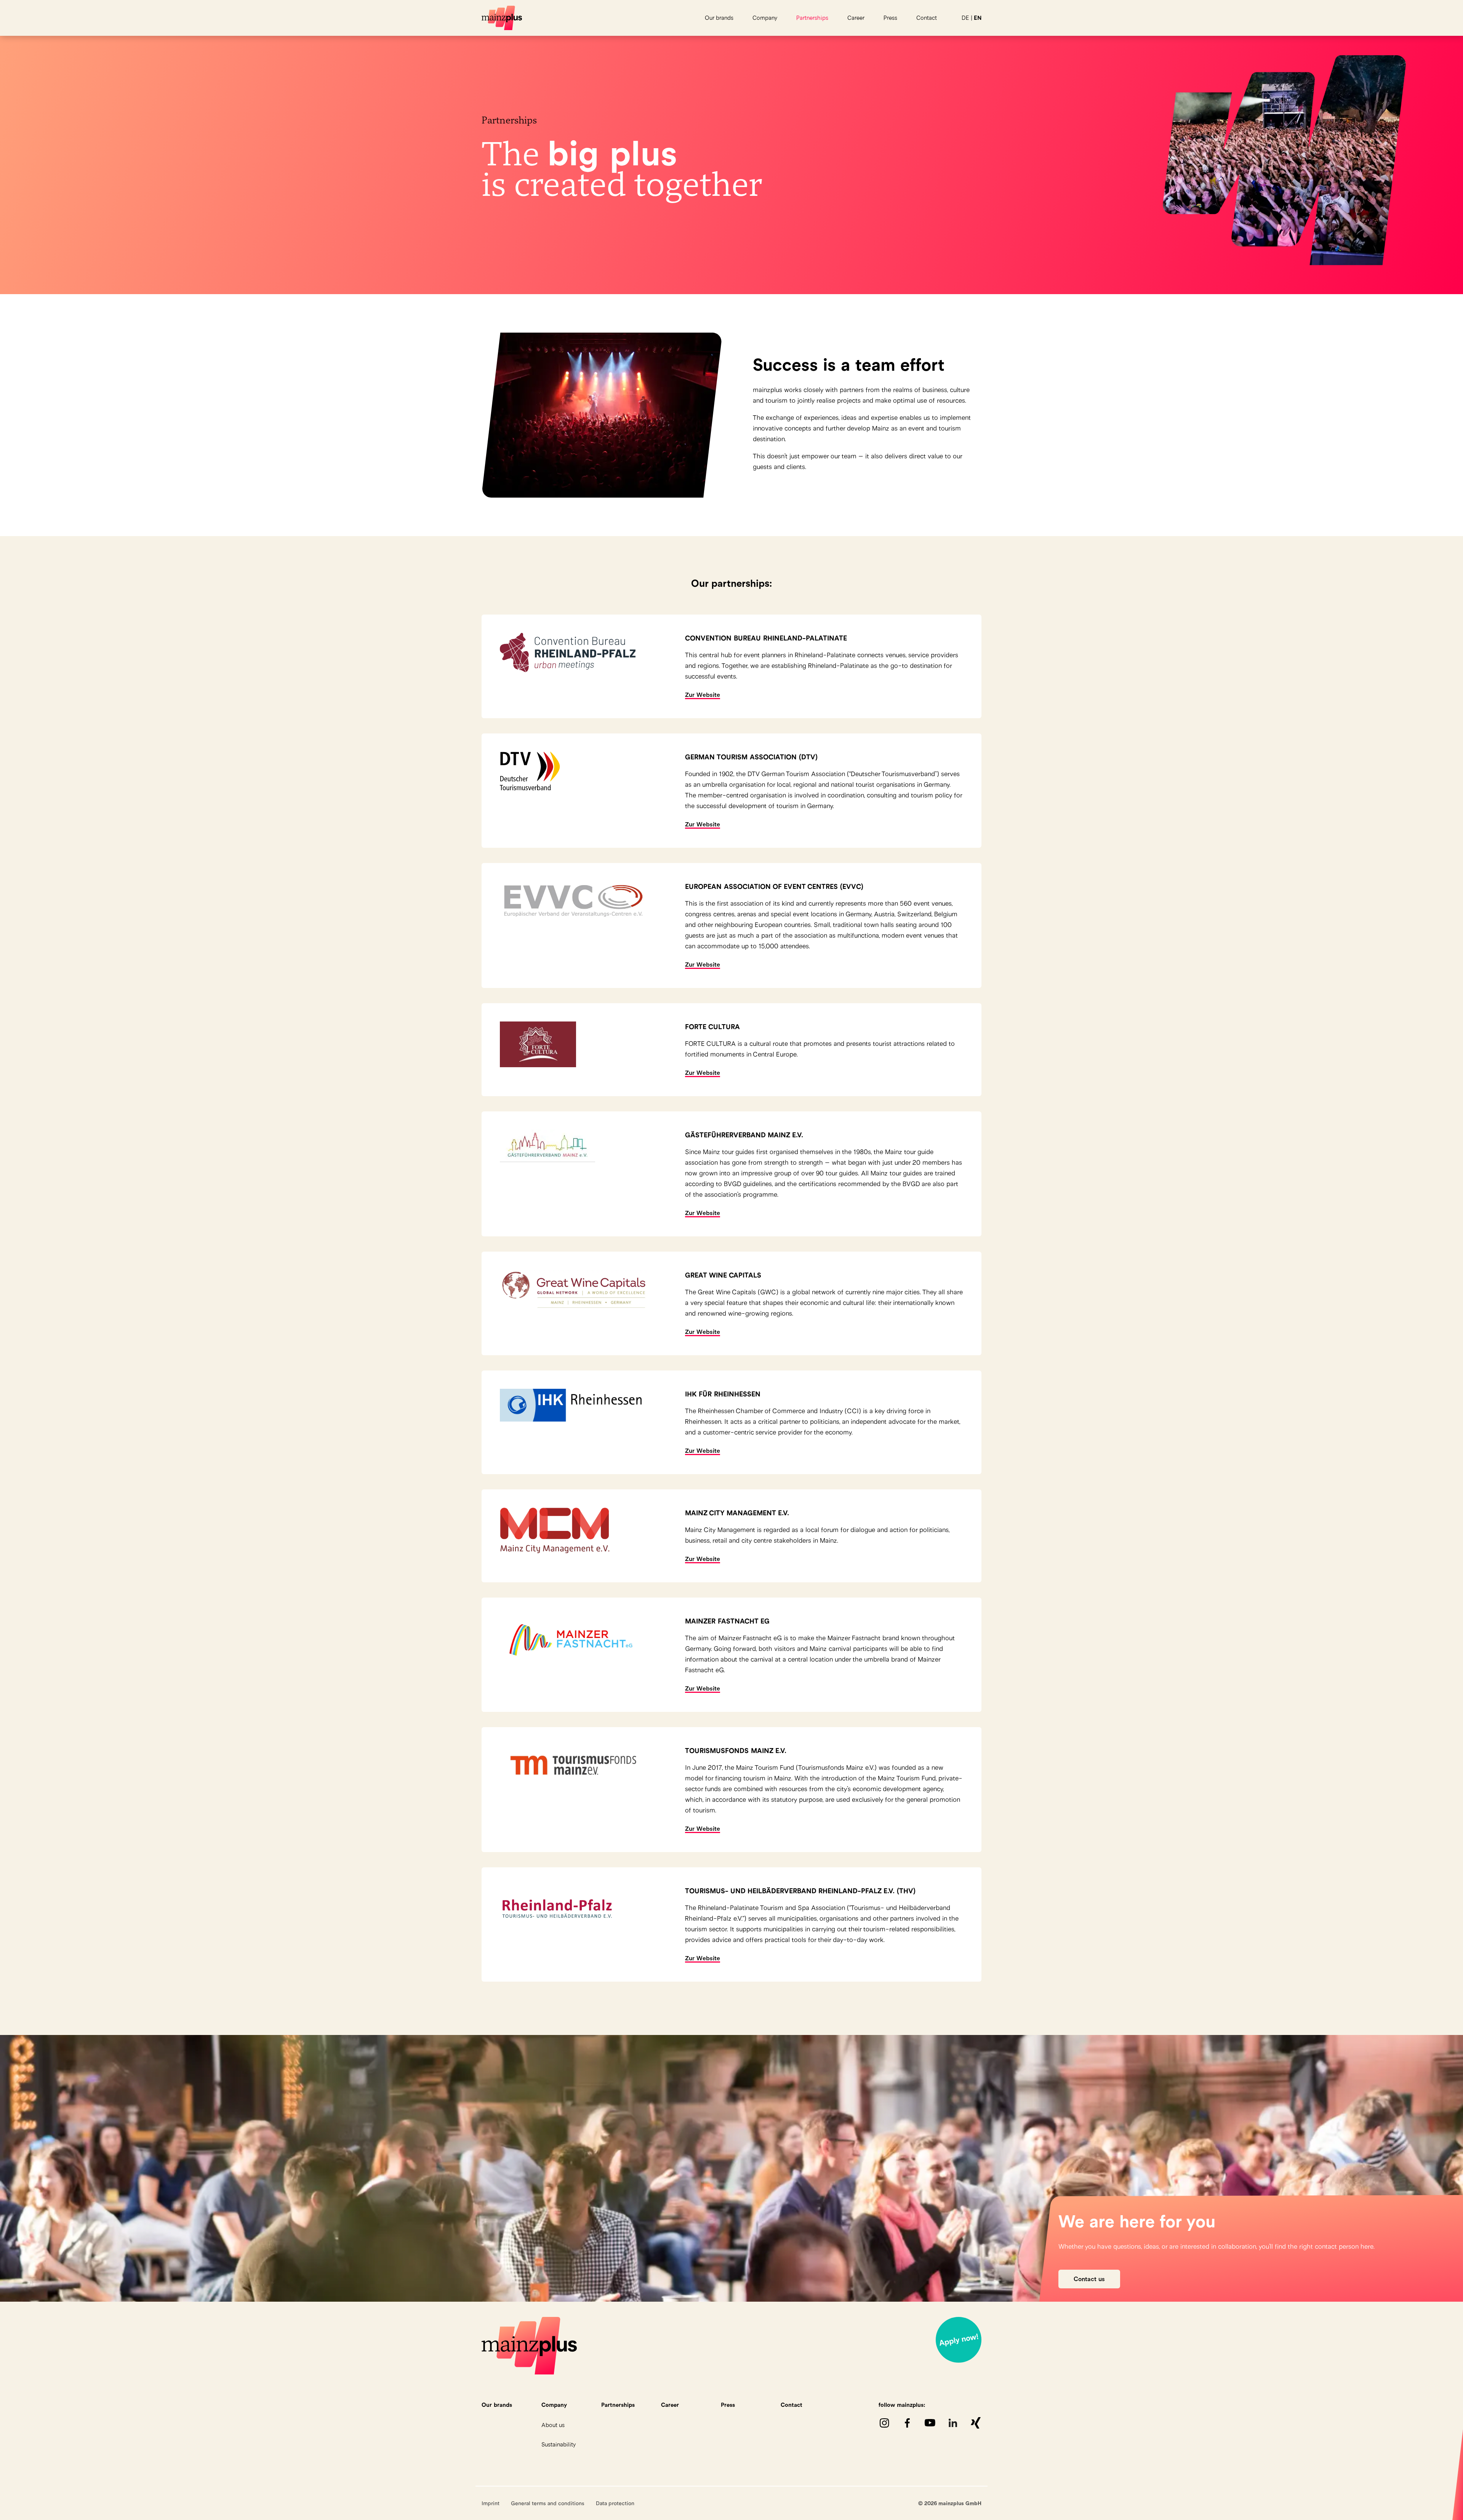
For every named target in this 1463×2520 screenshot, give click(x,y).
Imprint (491, 2503)
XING (976, 2423)
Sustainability (559, 2444)
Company (765, 18)
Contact (927, 18)
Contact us (1089, 2279)
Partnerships (812, 18)
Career (856, 18)
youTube (930, 2423)
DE (965, 18)
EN (978, 18)
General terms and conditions (548, 2503)
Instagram (884, 2423)
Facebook (907, 2423)
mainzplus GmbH (502, 18)
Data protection (615, 2503)
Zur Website (703, 695)
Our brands (719, 18)
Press (890, 18)
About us (553, 2425)
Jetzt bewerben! (959, 2340)
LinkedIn (953, 2423)
